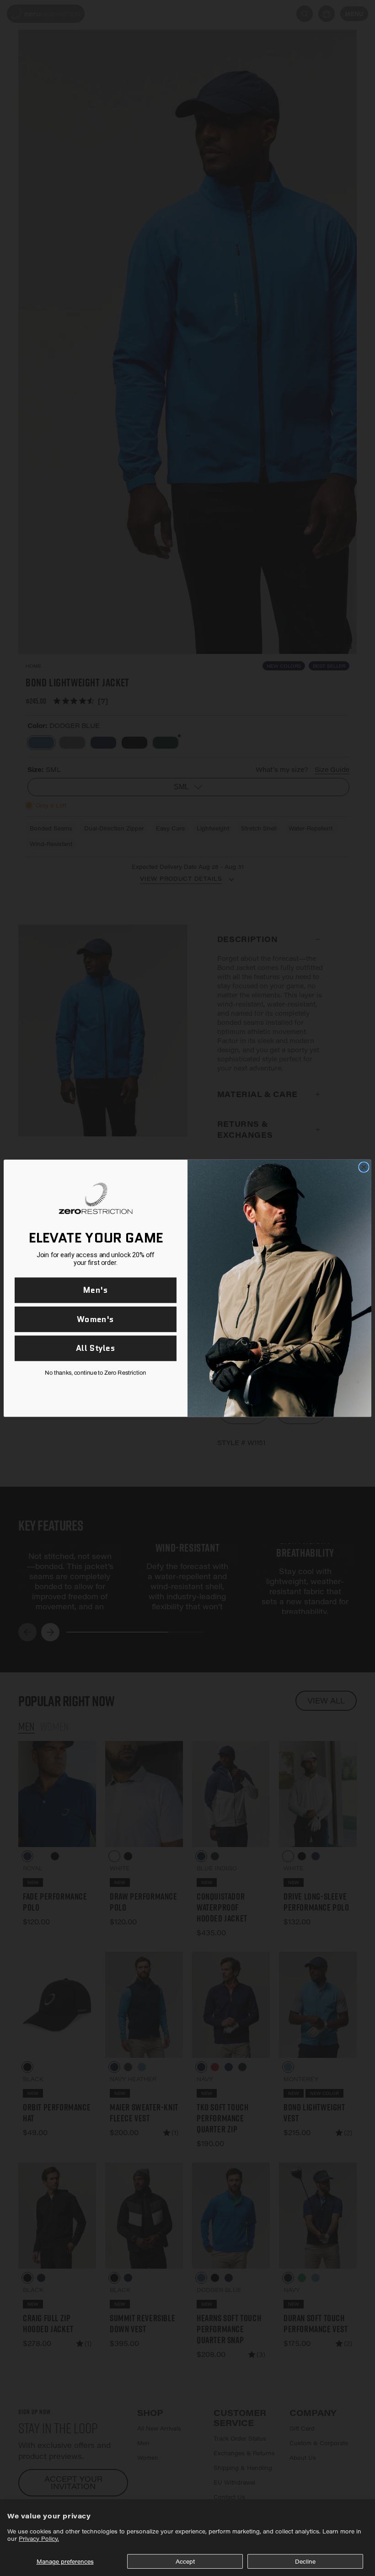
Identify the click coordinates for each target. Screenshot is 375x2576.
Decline (305, 2561)
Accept (185, 2561)
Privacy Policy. (39, 2539)
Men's (96, 1290)
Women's (95, 1319)
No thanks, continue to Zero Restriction (95, 1372)
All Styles (96, 1348)
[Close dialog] (364, 1167)
